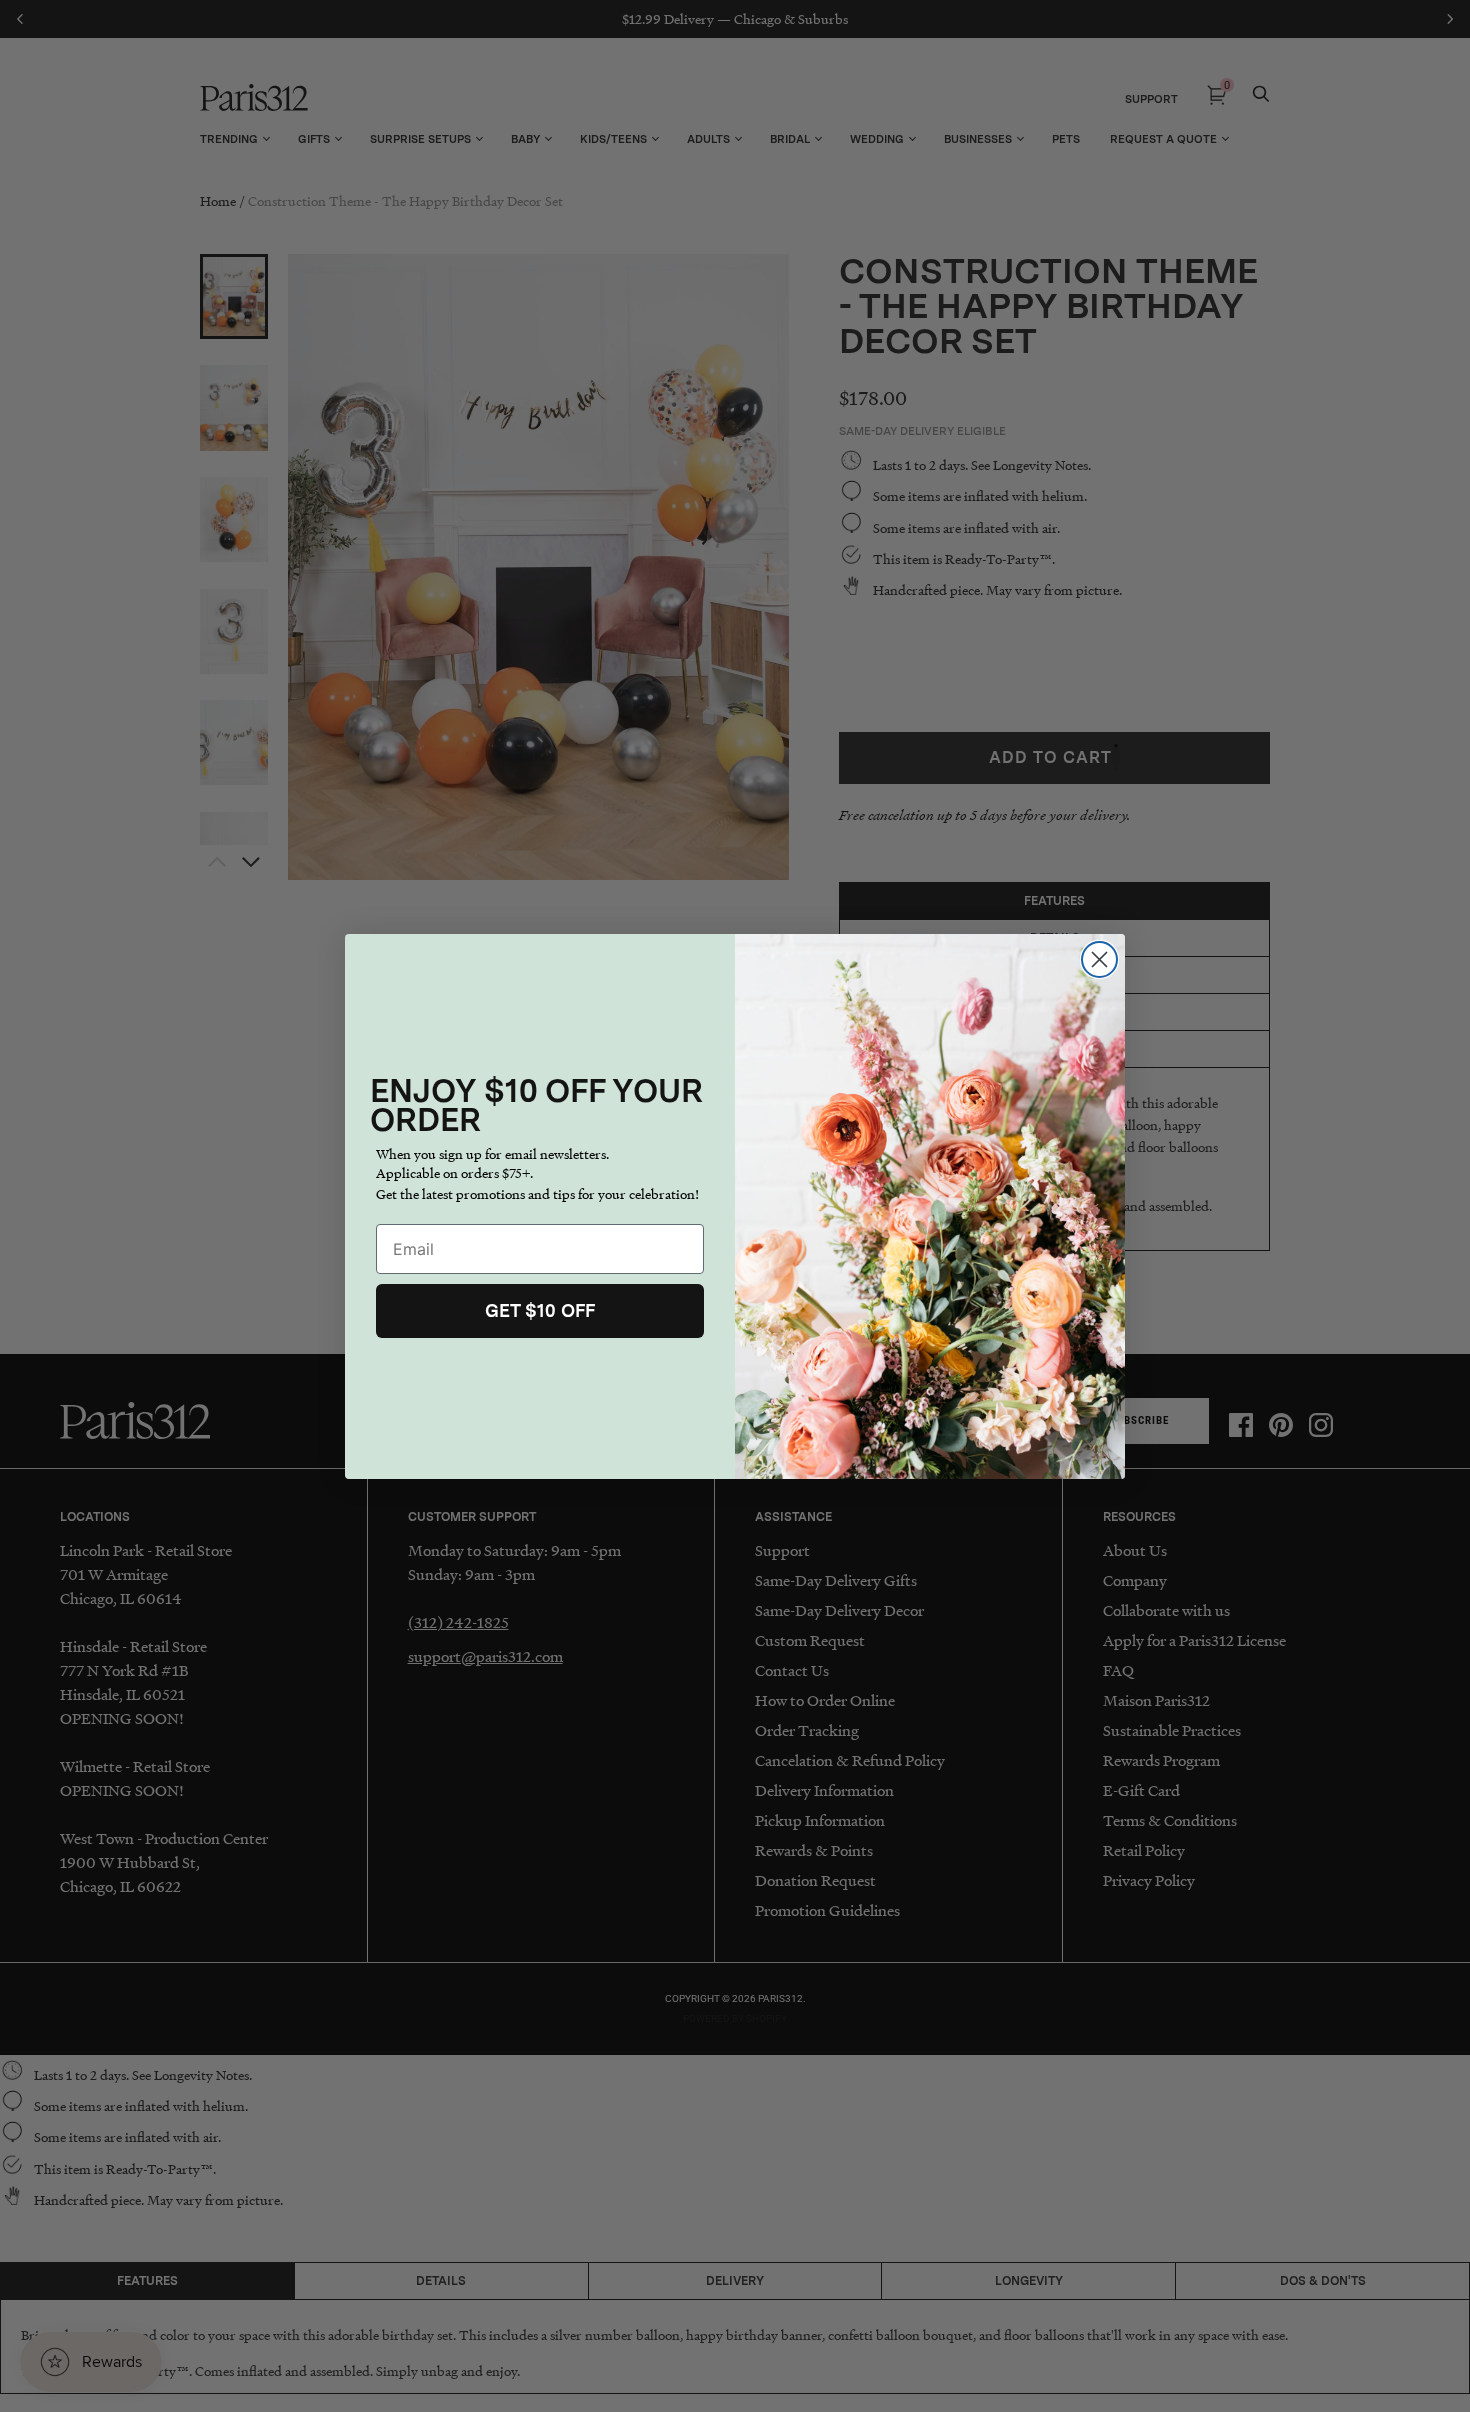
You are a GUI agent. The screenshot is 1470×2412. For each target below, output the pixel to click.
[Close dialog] (1099, 959)
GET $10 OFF (540, 1310)
